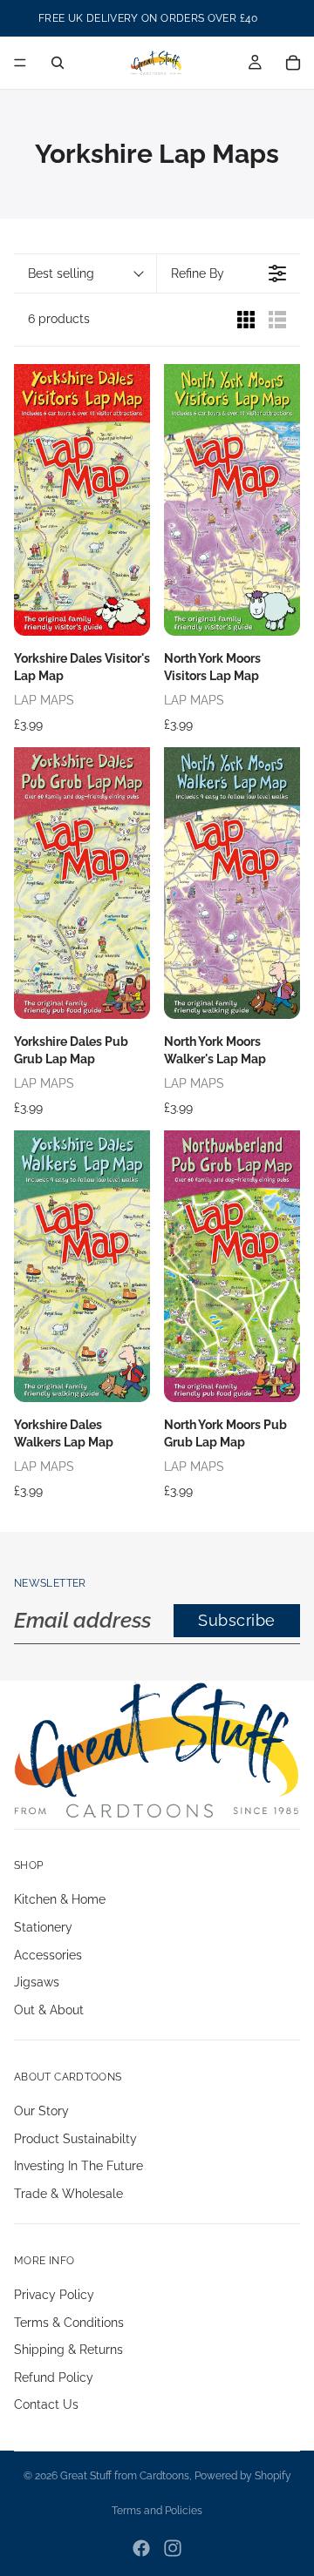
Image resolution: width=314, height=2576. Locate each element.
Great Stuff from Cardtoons (125, 2476)
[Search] (58, 63)
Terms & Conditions (69, 2323)
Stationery (43, 1927)
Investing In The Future (78, 2166)
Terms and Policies (157, 2511)
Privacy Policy (54, 2295)
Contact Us (46, 2405)
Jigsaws (37, 1983)
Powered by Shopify (243, 2476)
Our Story (41, 2111)
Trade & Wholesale (68, 2194)
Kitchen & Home (60, 1900)
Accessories (48, 1955)
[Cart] (293, 63)
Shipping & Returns (68, 2350)
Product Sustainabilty (75, 2139)
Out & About (49, 2010)
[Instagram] (173, 2548)
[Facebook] (141, 2548)
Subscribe (237, 1620)
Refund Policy (54, 2377)
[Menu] (20, 63)
